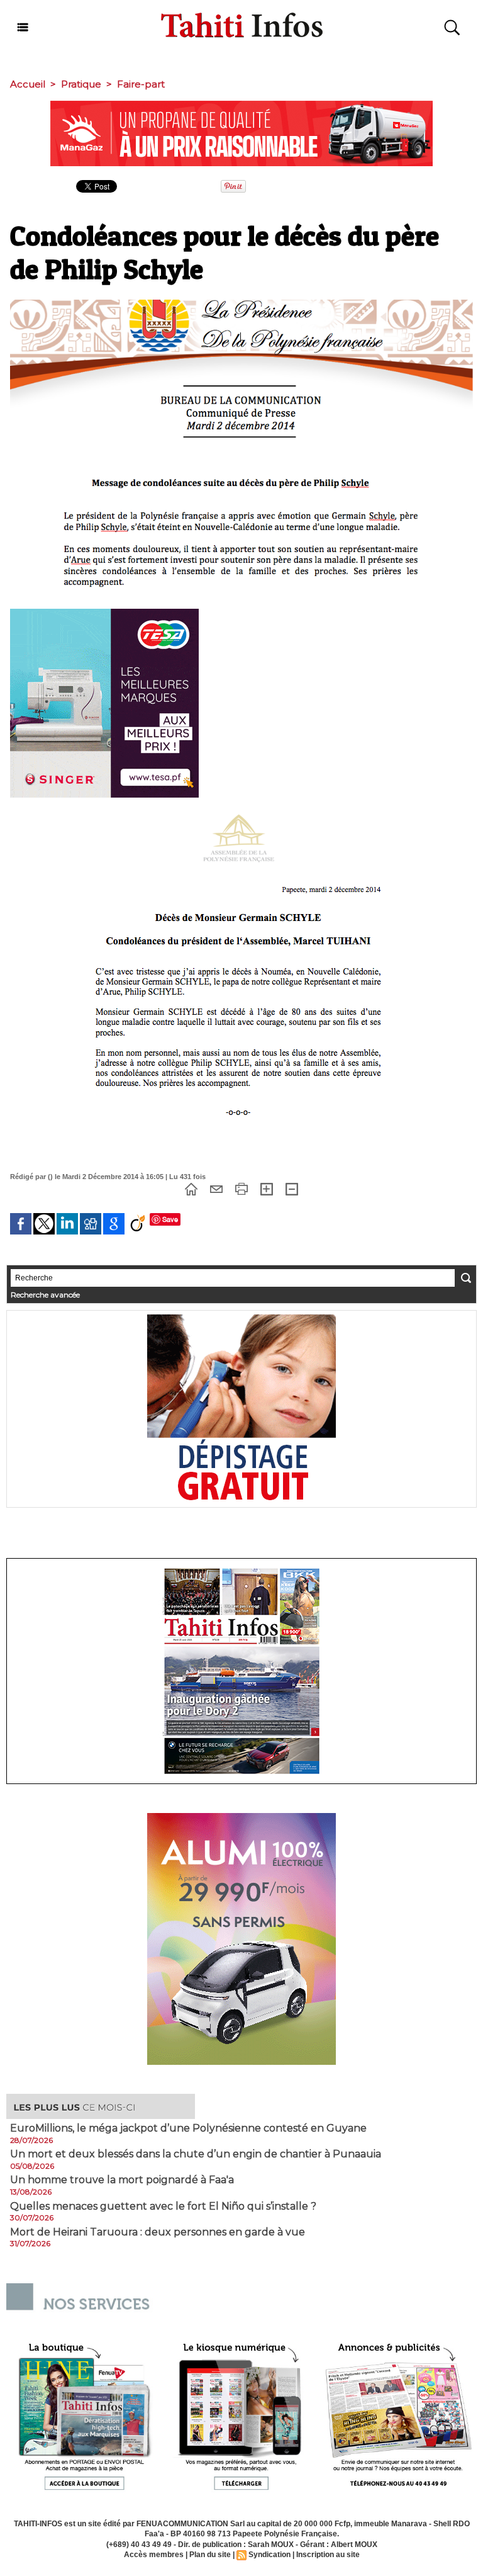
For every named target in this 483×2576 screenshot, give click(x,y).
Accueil (28, 84)
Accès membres (154, 2555)
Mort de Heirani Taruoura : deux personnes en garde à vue (158, 2232)
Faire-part (141, 84)
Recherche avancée (45, 1295)
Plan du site (210, 2555)
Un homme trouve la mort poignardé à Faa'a (122, 2180)
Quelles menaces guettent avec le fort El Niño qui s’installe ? (163, 2206)
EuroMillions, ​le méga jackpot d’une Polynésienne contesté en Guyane (188, 2128)
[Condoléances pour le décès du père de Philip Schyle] (241, 303)
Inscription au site (328, 2555)
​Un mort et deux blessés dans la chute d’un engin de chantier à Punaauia (196, 2154)
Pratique (81, 84)
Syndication (269, 2555)
